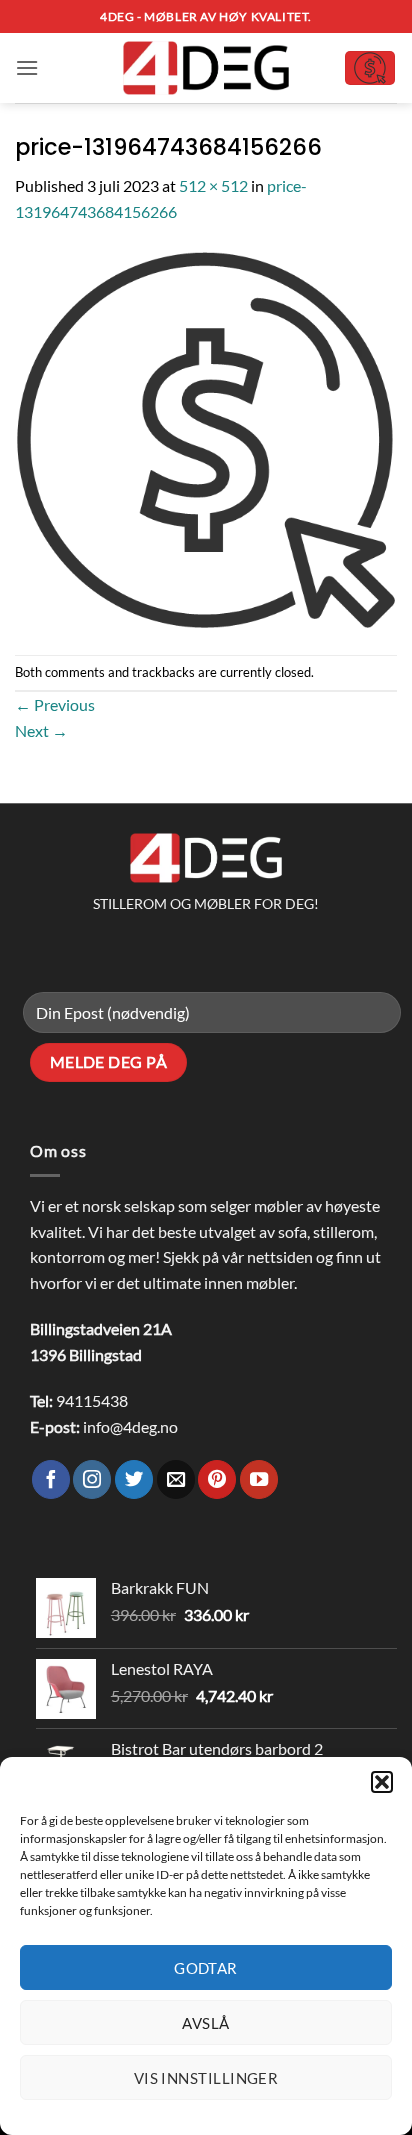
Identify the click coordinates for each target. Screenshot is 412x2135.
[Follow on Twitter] (134, 1479)
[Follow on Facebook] (51, 1479)
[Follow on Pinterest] (217, 1479)
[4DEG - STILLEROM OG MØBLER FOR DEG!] (206, 68)
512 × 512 (213, 185)
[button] (382, 1782)
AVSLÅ (205, 2023)
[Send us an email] (176, 1479)
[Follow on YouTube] (259, 1479)
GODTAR (206, 1968)
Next (41, 730)
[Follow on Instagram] (92, 1479)
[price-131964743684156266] (206, 437)
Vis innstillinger (206, 2078)
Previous (55, 704)
